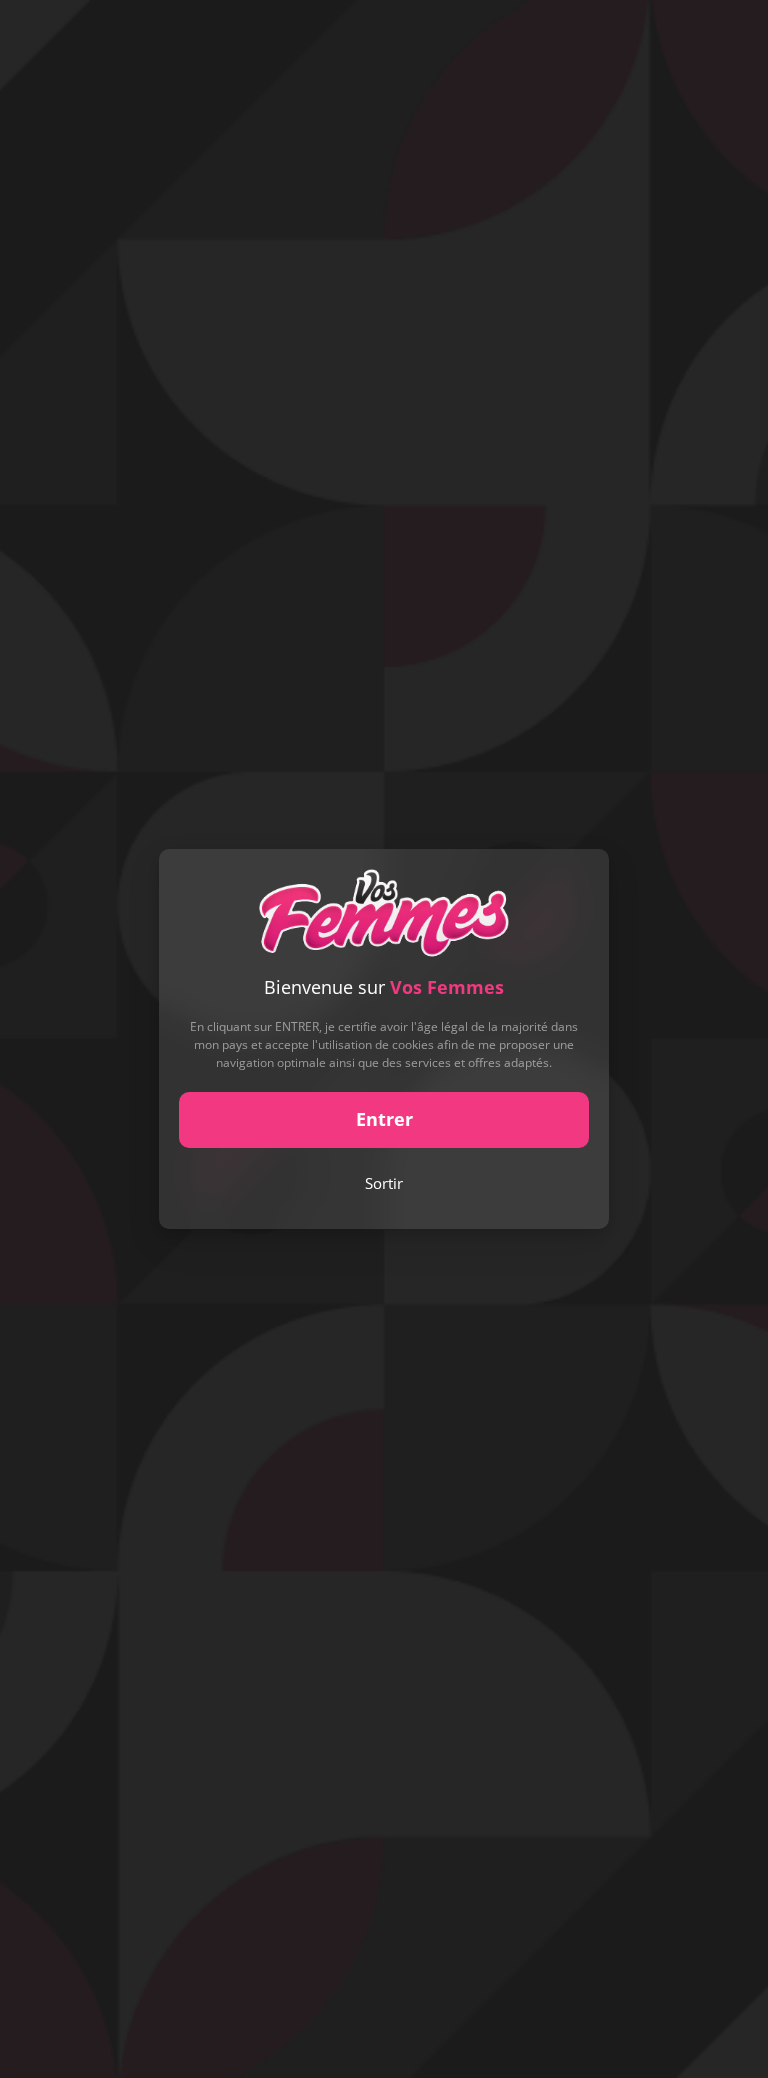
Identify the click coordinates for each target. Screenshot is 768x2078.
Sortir (384, 1183)
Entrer (384, 1119)
